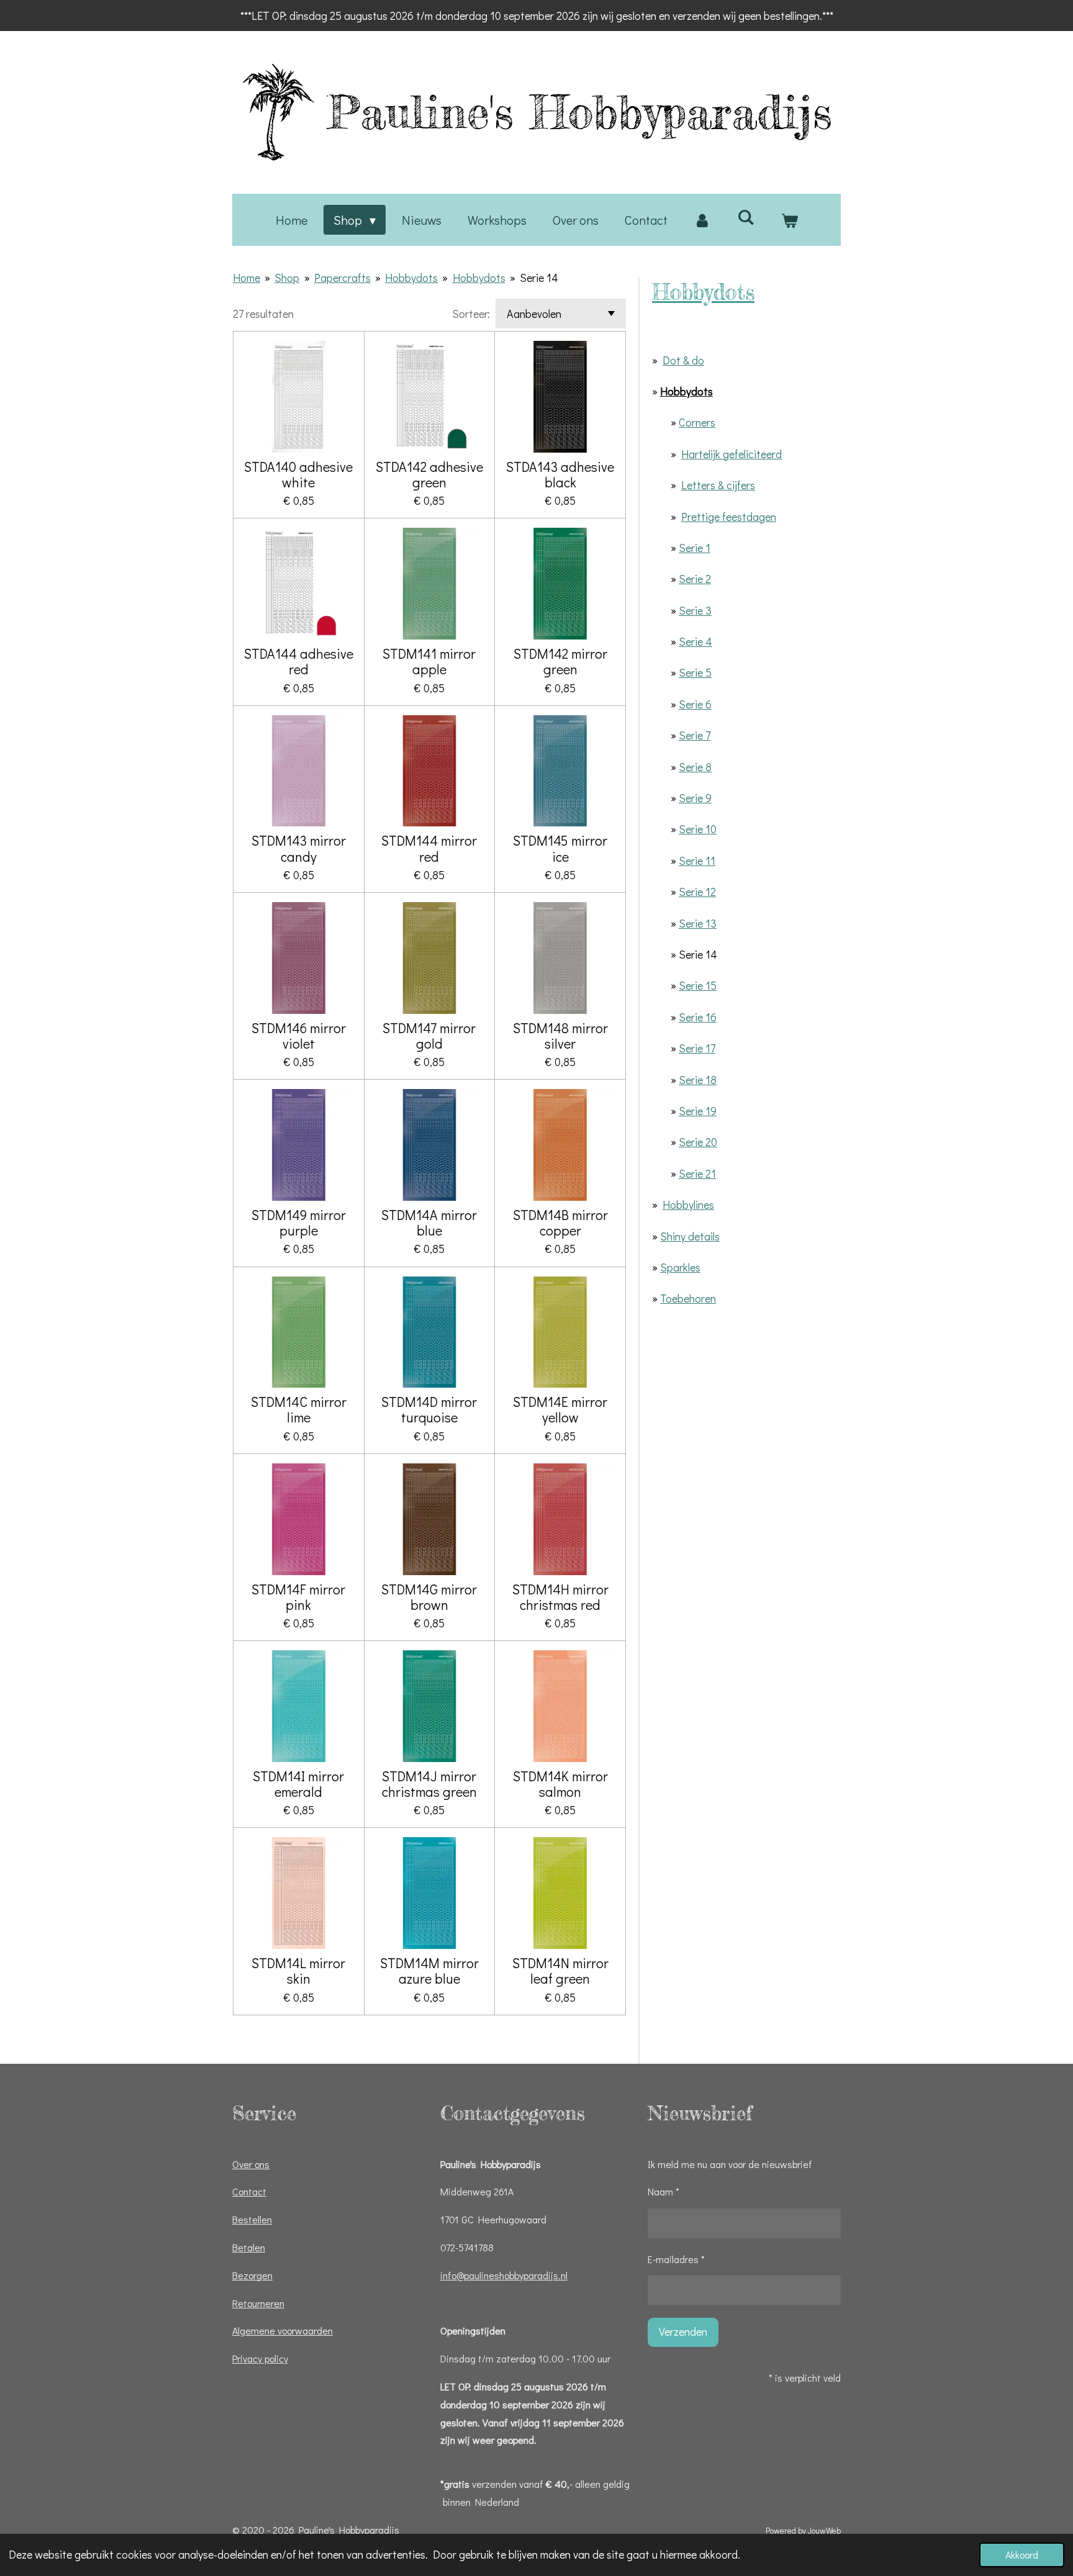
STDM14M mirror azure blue (429, 1971)
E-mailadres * (676, 2259)
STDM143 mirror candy (299, 848)
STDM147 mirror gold (429, 1036)
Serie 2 (695, 579)
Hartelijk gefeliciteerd (731, 454)
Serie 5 (695, 672)
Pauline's (580, 112)
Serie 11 (697, 861)
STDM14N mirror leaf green (560, 1971)
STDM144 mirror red (429, 848)
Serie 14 (539, 278)
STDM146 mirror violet (299, 1036)
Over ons (251, 2164)
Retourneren (258, 2303)
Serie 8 (695, 767)
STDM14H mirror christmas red (560, 1597)
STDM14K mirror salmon (560, 1784)
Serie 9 (695, 798)
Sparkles (680, 1267)
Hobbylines (688, 1204)
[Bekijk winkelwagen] (789, 220)
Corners (697, 422)
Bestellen (252, 2219)
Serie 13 (698, 923)
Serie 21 (697, 1173)
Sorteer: (471, 314)
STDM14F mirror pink (298, 1597)
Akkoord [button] (1022, 2555)
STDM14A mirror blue (429, 1222)
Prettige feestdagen (729, 517)
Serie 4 (695, 641)
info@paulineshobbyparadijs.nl (504, 2275)
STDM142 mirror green (560, 661)
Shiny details (690, 1236)
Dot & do (683, 360)
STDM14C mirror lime (299, 1409)
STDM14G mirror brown (429, 1597)
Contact (249, 2191)
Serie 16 (698, 1017)
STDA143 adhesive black (560, 474)
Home (247, 278)
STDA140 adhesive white (298, 474)
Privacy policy (260, 2358)
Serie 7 (695, 735)
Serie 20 (698, 1142)
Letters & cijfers (718, 485)
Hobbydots (411, 278)
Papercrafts (342, 278)
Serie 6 (695, 704)
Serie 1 (695, 548)
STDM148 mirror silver (560, 1036)
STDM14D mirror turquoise (429, 1409)
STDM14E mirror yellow (560, 1409)
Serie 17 (697, 1048)
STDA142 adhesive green (429, 474)
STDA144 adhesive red (299, 661)
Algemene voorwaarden (283, 2330)
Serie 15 (698, 985)
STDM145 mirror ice (560, 848)
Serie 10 (698, 829)
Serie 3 (695, 610)
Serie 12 (697, 892)
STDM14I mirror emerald (298, 1784)
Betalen (249, 2247)
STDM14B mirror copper (560, 1222)
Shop (287, 278)
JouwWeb (824, 2531)
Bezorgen (252, 2275)
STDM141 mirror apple (429, 661)
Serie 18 (698, 1080)
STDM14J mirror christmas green (429, 1784)
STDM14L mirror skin (298, 1971)
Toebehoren (688, 1298)
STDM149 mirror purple (299, 1222)
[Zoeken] (746, 217)
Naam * (663, 2191)
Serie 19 (698, 1111)
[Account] (702, 220)
